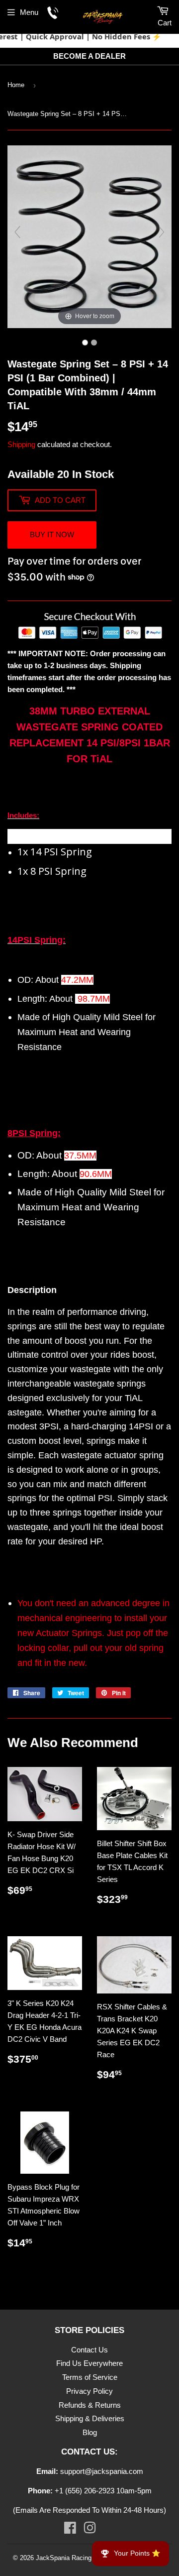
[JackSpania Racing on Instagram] (90, 2530)
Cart (165, 23)
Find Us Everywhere (89, 2363)
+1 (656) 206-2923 (85, 2491)
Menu (29, 12)
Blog (90, 2432)
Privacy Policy (89, 2391)
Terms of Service (90, 2377)
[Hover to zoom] (89, 236)
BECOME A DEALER (89, 56)
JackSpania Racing (64, 2558)
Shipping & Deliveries (90, 2418)
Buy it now (52, 534)
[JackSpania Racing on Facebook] (70, 2530)
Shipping (21, 444)
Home (16, 85)
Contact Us (89, 2350)
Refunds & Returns (90, 2405)
